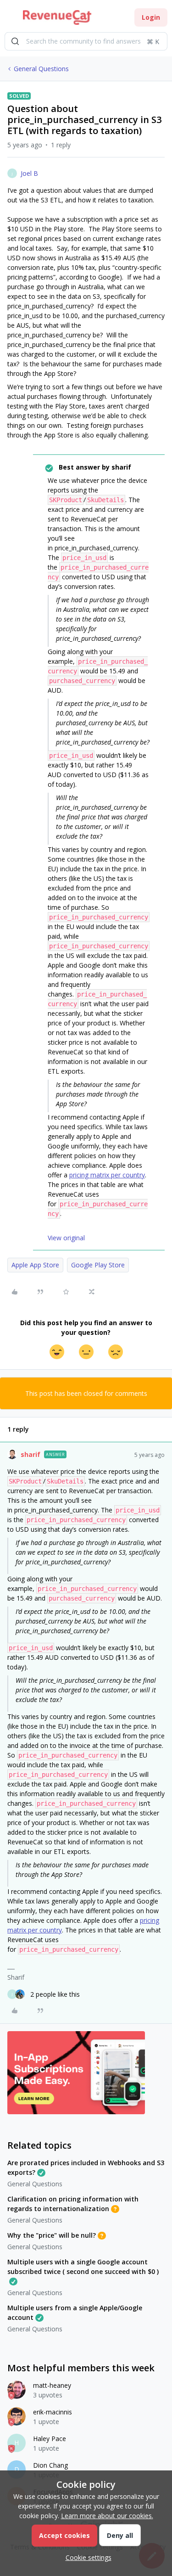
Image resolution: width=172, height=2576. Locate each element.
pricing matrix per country (107, 1175)
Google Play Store (98, 1265)
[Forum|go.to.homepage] (57, 17)
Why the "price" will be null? (52, 2235)
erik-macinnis (53, 2412)
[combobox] (86, 41)
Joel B (29, 173)
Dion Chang (50, 2465)
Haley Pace (50, 2439)
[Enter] (15, 41)
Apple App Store (35, 1265)
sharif (31, 1454)
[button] (10, 19)
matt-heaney (52, 2385)
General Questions (41, 69)
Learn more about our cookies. (107, 2516)
